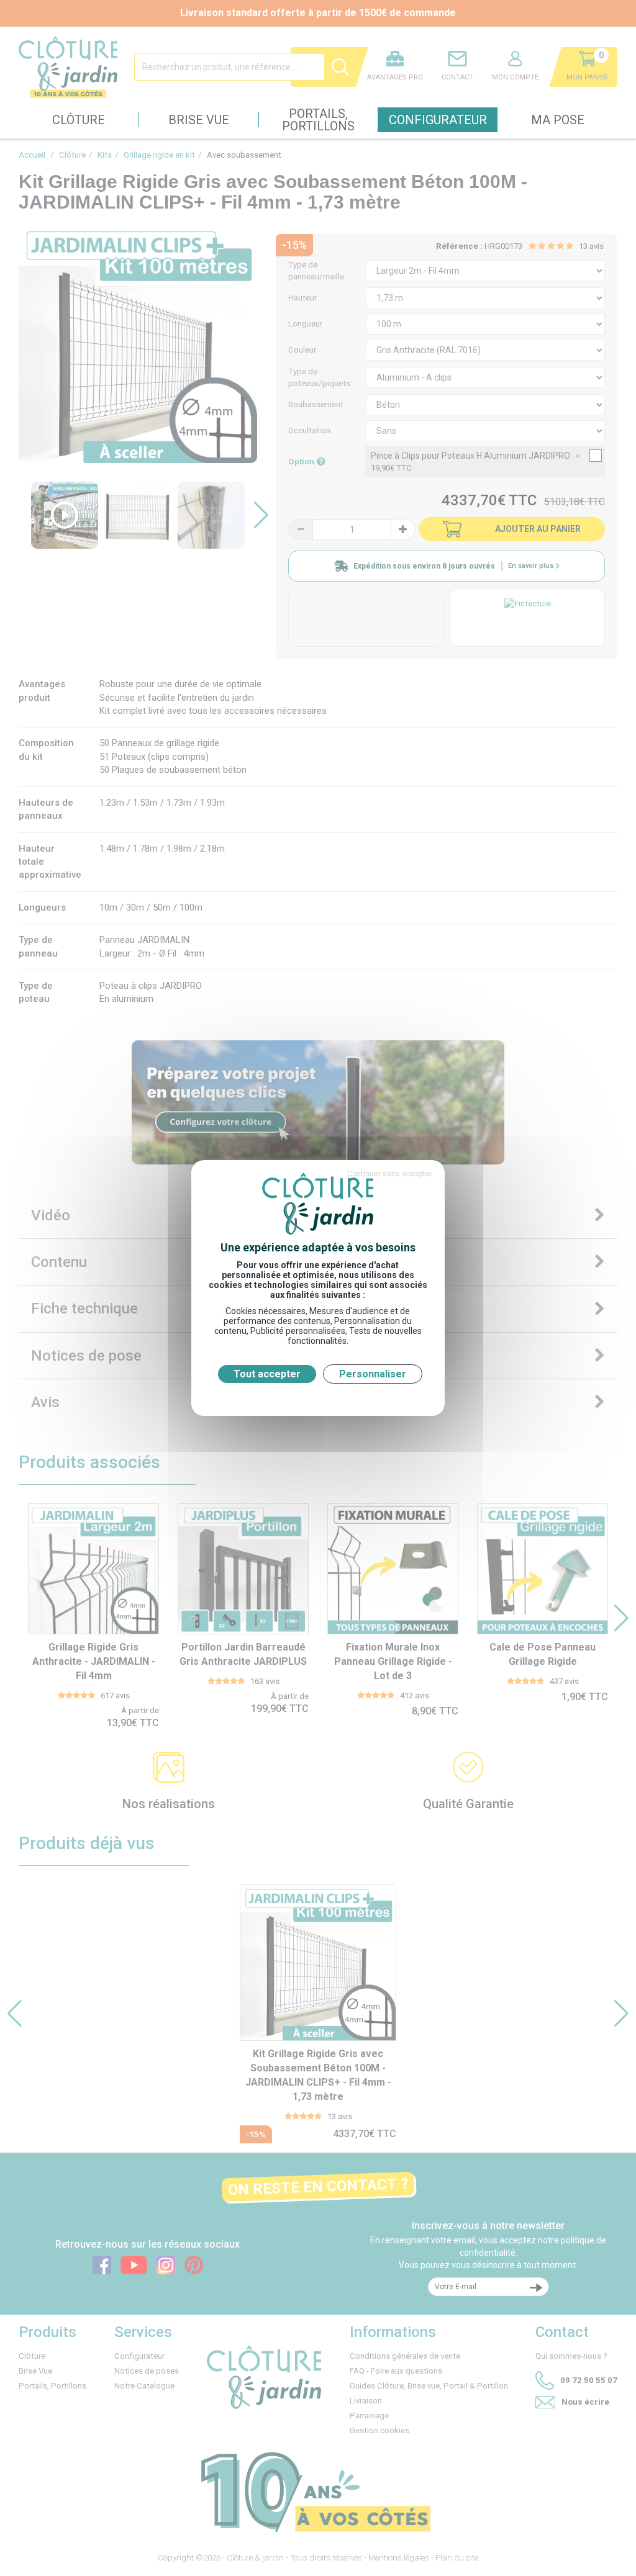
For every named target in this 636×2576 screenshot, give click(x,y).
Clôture (79, 120)
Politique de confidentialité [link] (318, 1394)
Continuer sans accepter (390, 1174)
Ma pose (558, 120)
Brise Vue (199, 120)
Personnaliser (373, 1374)
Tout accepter (267, 1374)
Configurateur (438, 120)
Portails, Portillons (318, 120)
